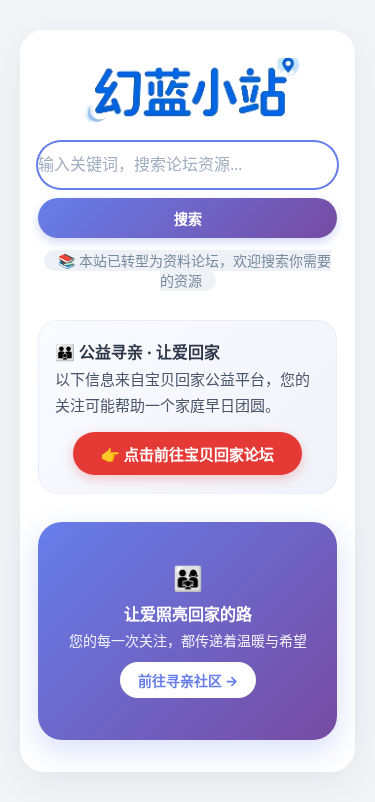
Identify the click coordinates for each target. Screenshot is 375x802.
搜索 (188, 219)
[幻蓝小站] (187, 92)
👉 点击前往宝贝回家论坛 (187, 454)
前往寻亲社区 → (188, 680)
